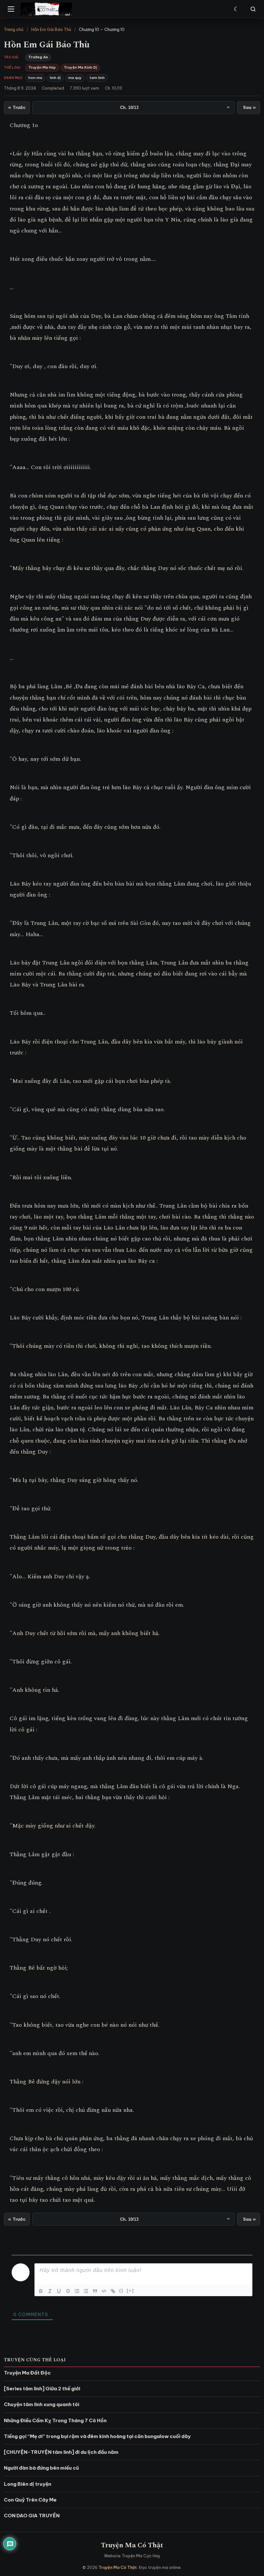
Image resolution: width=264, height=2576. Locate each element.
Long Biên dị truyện (28, 2484)
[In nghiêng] (50, 2291)
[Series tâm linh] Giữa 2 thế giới (42, 2389)
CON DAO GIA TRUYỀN (32, 2516)
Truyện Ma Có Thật (132, 2545)
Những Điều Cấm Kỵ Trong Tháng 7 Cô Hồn (55, 2420)
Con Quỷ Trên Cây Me (30, 2500)
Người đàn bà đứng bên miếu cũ (41, 2468)
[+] (130, 2291)
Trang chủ (14, 29)
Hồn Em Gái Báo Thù (51, 29)
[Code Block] (104, 2291)
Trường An (38, 57)
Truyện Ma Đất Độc (27, 2373)
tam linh (97, 78)
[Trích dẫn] (95, 2291)
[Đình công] (68, 2291)
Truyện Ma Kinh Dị (80, 67)
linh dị (55, 78)
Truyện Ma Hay (42, 67)
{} (121, 2291)
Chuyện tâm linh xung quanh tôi (42, 2404)
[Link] (113, 2291)
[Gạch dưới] (59, 2291)
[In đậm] (41, 2291)
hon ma (35, 78)
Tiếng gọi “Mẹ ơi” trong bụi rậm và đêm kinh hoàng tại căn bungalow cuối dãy (97, 2436)
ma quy (75, 78)
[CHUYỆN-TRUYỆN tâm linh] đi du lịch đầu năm (61, 2452)
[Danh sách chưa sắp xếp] (86, 2291)
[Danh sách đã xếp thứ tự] (77, 2291)
